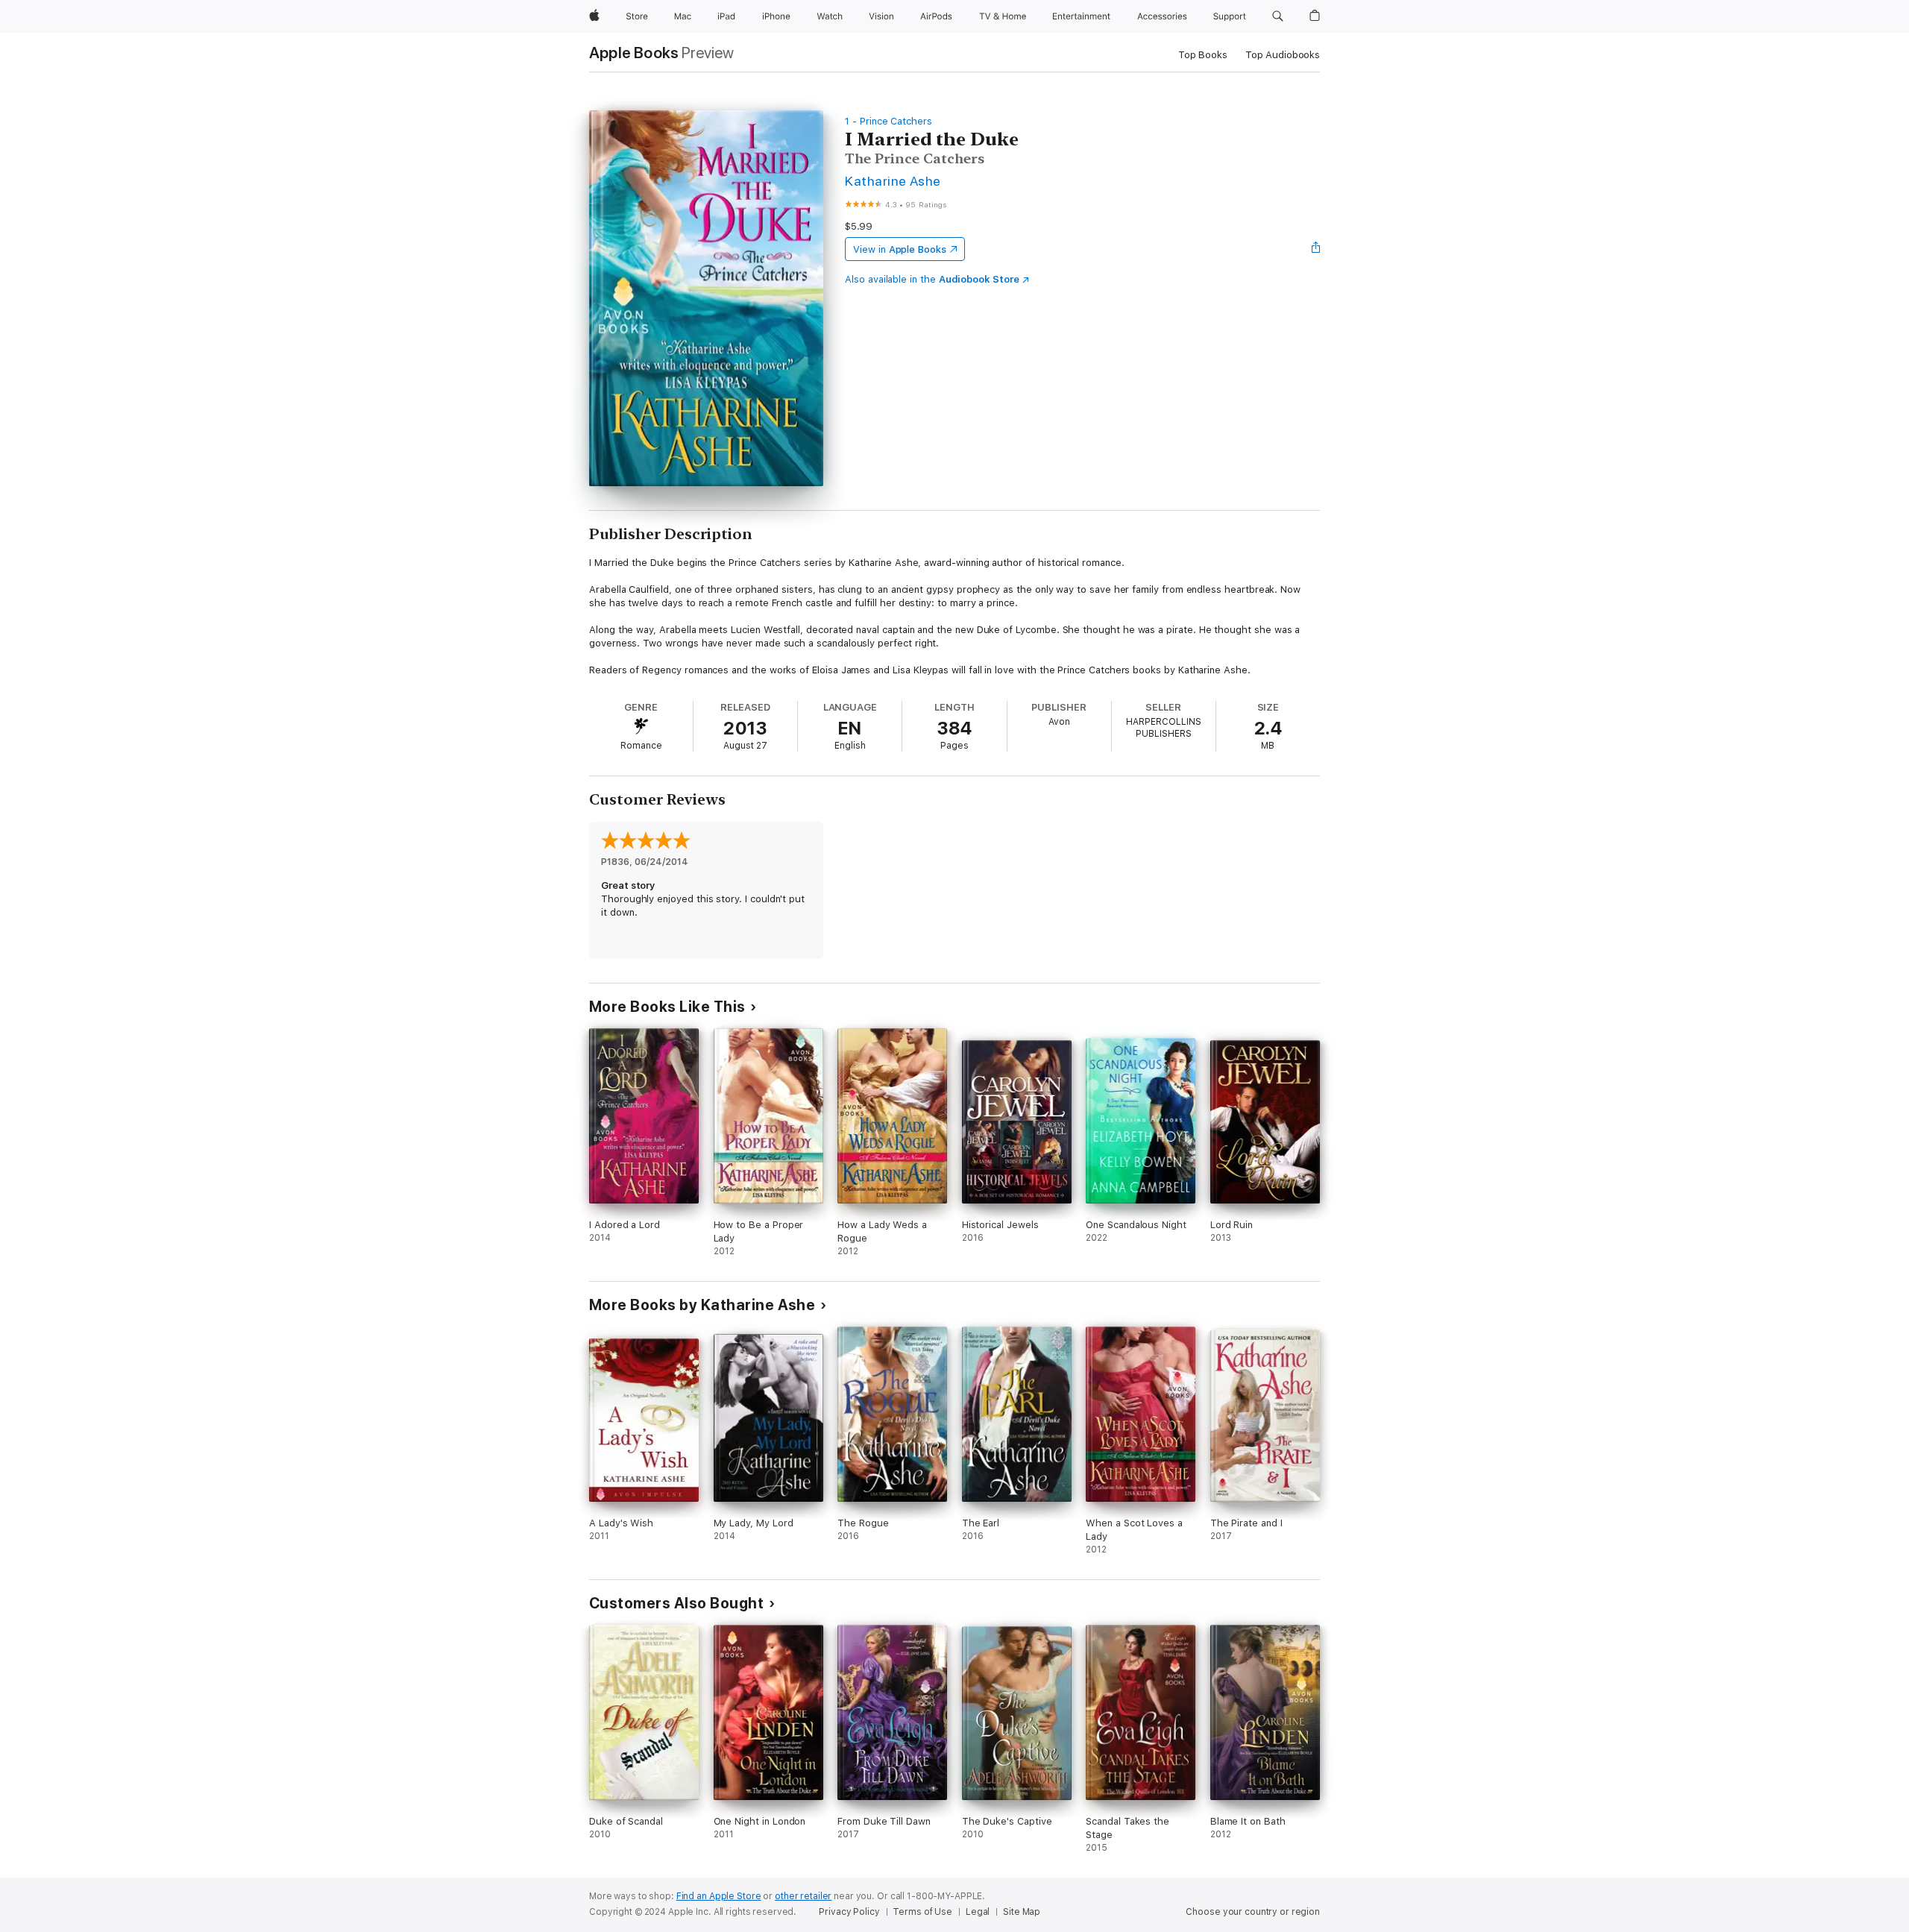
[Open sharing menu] (1316, 249)
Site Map (1022, 1912)
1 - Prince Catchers (889, 121)
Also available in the (932, 279)
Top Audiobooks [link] (1283, 55)
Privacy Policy (849, 1912)
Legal (978, 1912)
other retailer (803, 1896)
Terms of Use (922, 1912)
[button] (1278, 16)
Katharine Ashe (893, 181)
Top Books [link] (1203, 55)
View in (900, 249)
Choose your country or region (1253, 1912)
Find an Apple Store (719, 1896)
